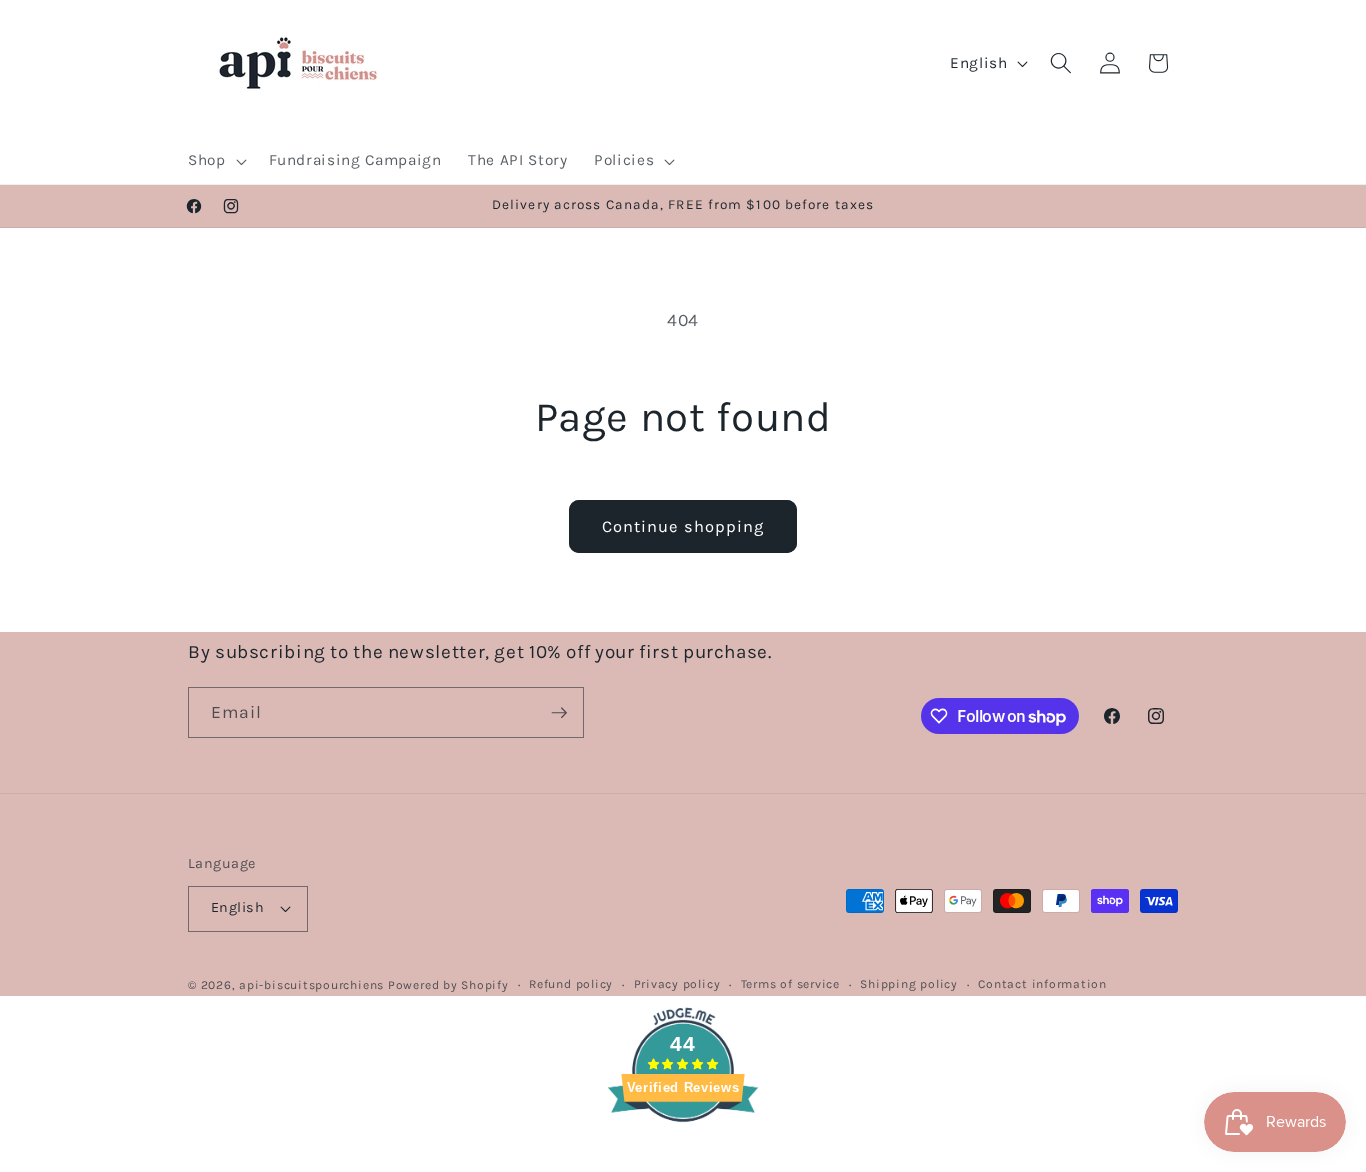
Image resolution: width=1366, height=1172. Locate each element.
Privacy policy (677, 984)
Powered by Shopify (448, 985)
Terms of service (790, 984)
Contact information (1042, 984)
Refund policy (571, 984)
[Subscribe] (559, 713)
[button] (215, 161)
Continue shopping (683, 526)
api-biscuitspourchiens (311, 985)
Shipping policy (909, 984)
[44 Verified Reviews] (683, 1157)
